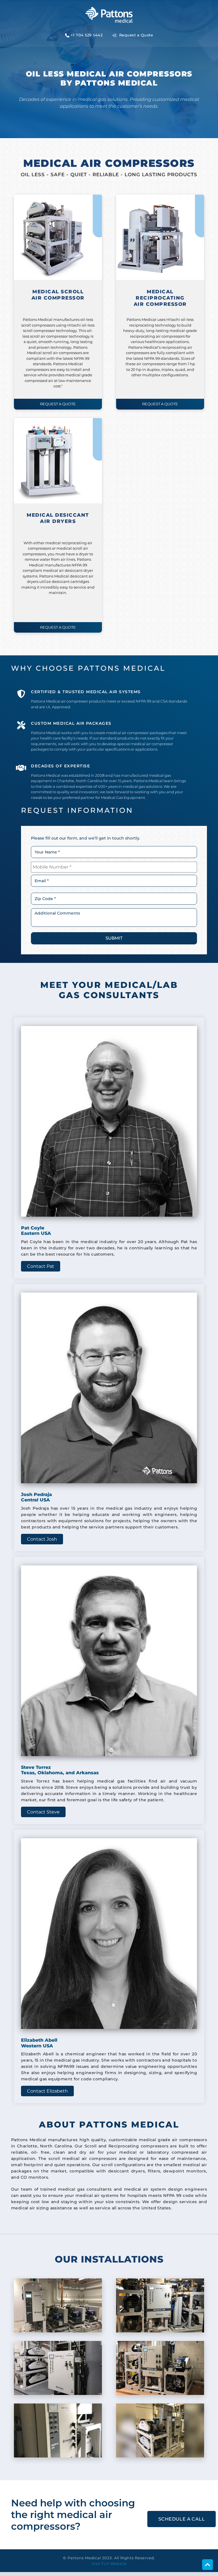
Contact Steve (43, 1812)
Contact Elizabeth (47, 2091)
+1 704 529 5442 (87, 35)
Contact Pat (41, 1266)
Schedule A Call (182, 2519)
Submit (114, 938)
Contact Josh (42, 1539)
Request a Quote (135, 35)
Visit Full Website (109, 2563)
